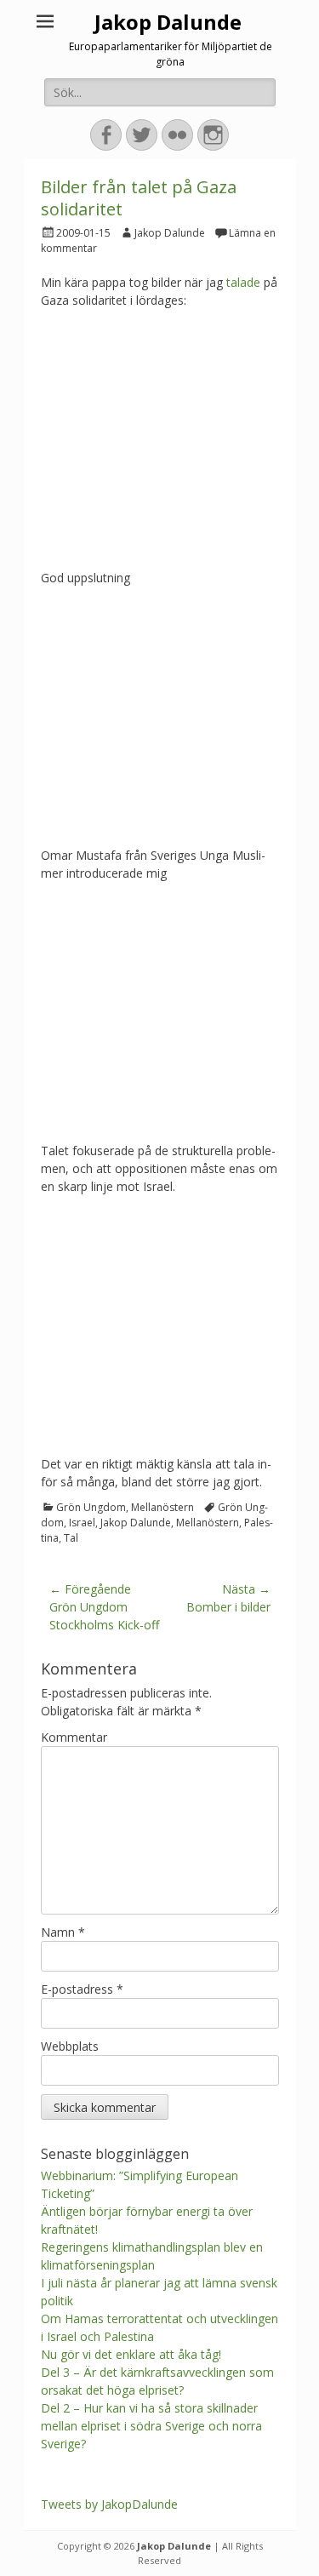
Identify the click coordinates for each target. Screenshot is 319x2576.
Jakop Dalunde (168, 22)
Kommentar (74, 1737)
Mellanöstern (162, 1507)
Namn (63, 1932)
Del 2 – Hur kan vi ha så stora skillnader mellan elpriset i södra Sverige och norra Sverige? (151, 2426)
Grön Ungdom (91, 1507)
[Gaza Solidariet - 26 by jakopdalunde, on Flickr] (160, 1437)
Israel (82, 1523)
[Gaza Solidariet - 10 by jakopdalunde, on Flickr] (160, 829)
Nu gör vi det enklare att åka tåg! (131, 2354)
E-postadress (82, 1989)
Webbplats (70, 2046)
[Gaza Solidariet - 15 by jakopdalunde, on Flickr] (160, 551)
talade (243, 282)
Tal (71, 1538)
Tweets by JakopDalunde (109, 2504)
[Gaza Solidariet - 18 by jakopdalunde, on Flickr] (160, 1124)
